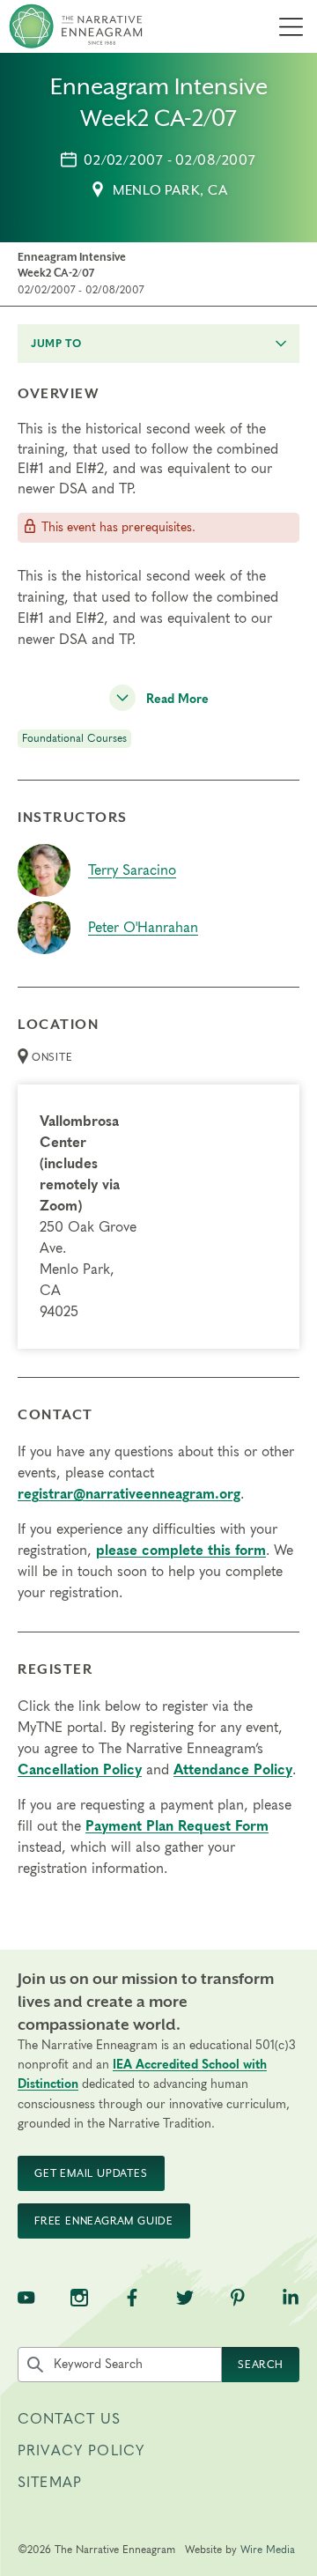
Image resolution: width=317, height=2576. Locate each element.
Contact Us (70, 2419)
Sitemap (50, 2483)
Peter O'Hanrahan (143, 928)
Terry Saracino (132, 870)
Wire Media (268, 2550)
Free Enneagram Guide (104, 2221)
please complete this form (181, 1551)
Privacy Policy (81, 2451)
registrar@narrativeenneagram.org (129, 1494)
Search (261, 2365)
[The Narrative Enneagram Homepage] (76, 26)
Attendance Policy (233, 1770)
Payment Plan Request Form (177, 1826)
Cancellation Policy (80, 1770)
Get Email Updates (91, 2173)
